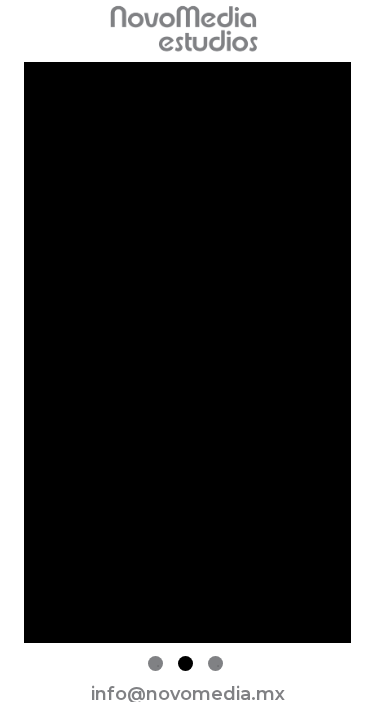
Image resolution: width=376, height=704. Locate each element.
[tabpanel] (187, 356)
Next (366, 357)
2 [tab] (185, 663)
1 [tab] (155, 663)
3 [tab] (215, 663)
